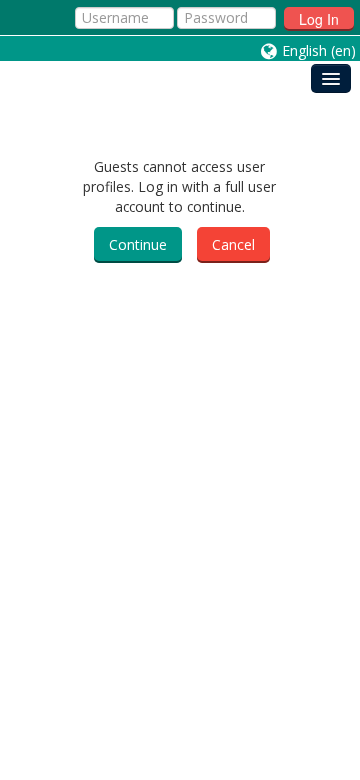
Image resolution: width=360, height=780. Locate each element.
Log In (319, 19)
